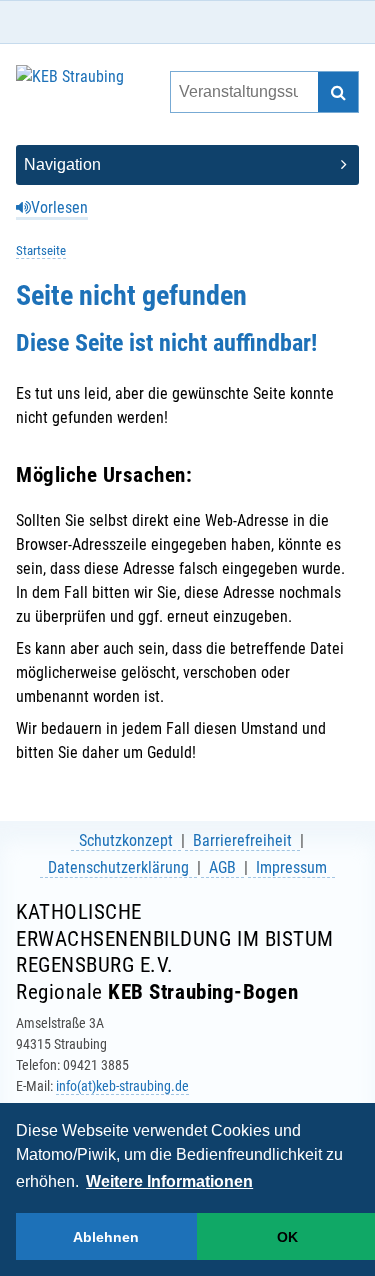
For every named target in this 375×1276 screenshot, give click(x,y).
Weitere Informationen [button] (169, 1181)
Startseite (41, 250)
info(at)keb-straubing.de (122, 1086)
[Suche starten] (338, 92)
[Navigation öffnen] (187, 165)
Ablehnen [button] (106, 1237)
